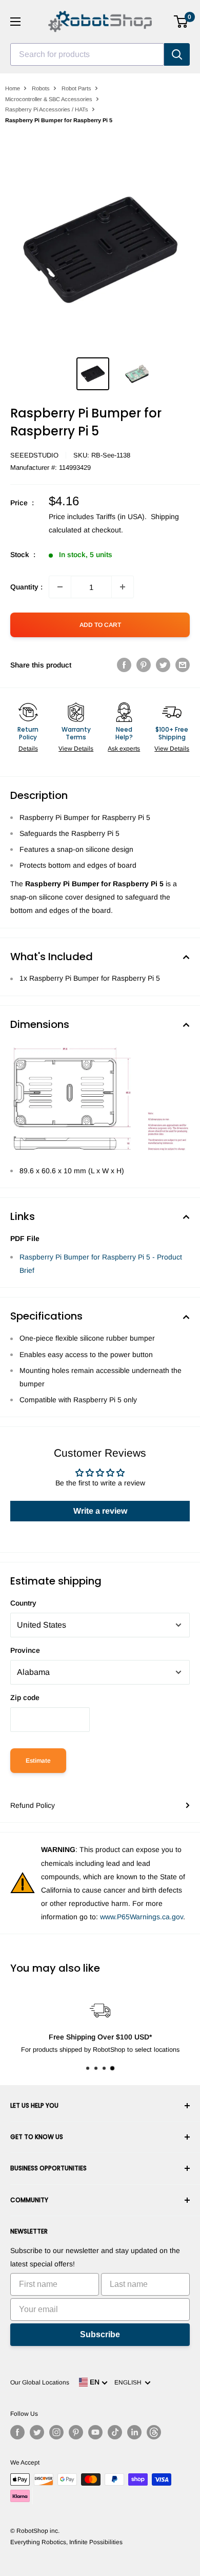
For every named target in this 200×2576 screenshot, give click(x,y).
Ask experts (124, 749)
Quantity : (26, 587)
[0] (181, 22)
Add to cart (100, 625)
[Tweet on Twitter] (163, 665)
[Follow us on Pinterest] (76, 2432)
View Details (76, 749)
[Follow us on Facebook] (17, 2432)
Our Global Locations (40, 2382)
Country (23, 1603)
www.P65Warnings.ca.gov (142, 1917)
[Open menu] (15, 22)
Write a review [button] (100, 1511)
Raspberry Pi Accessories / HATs (47, 109)
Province (25, 1650)
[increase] (123, 587)
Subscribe (100, 2334)
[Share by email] (183, 665)
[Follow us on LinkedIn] (134, 2432)
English (129, 2382)
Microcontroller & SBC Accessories (49, 99)
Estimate (38, 1761)
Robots (41, 88)
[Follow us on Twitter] (37, 2432)
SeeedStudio (34, 455)
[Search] (177, 54)
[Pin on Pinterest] (144, 665)
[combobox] (87, 54)
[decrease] (60, 587)
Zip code (25, 1697)
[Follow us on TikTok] (115, 2432)
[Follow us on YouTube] (95, 2432)
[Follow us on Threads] (154, 2432)
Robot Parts (76, 88)
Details (28, 749)
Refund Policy (33, 1805)
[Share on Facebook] (124, 665)
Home (13, 88)
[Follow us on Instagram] (56, 2432)
